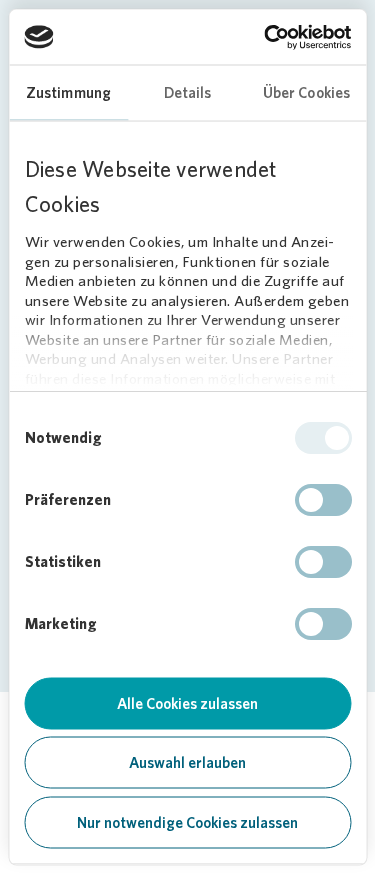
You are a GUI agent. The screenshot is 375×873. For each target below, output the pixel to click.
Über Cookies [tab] (306, 93)
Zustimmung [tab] (68, 93)
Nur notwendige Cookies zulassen (187, 822)
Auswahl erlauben (187, 763)
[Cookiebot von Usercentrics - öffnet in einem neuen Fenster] (266, 37)
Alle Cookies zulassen (187, 703)
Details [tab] (188, 93)
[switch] (322, 500)
